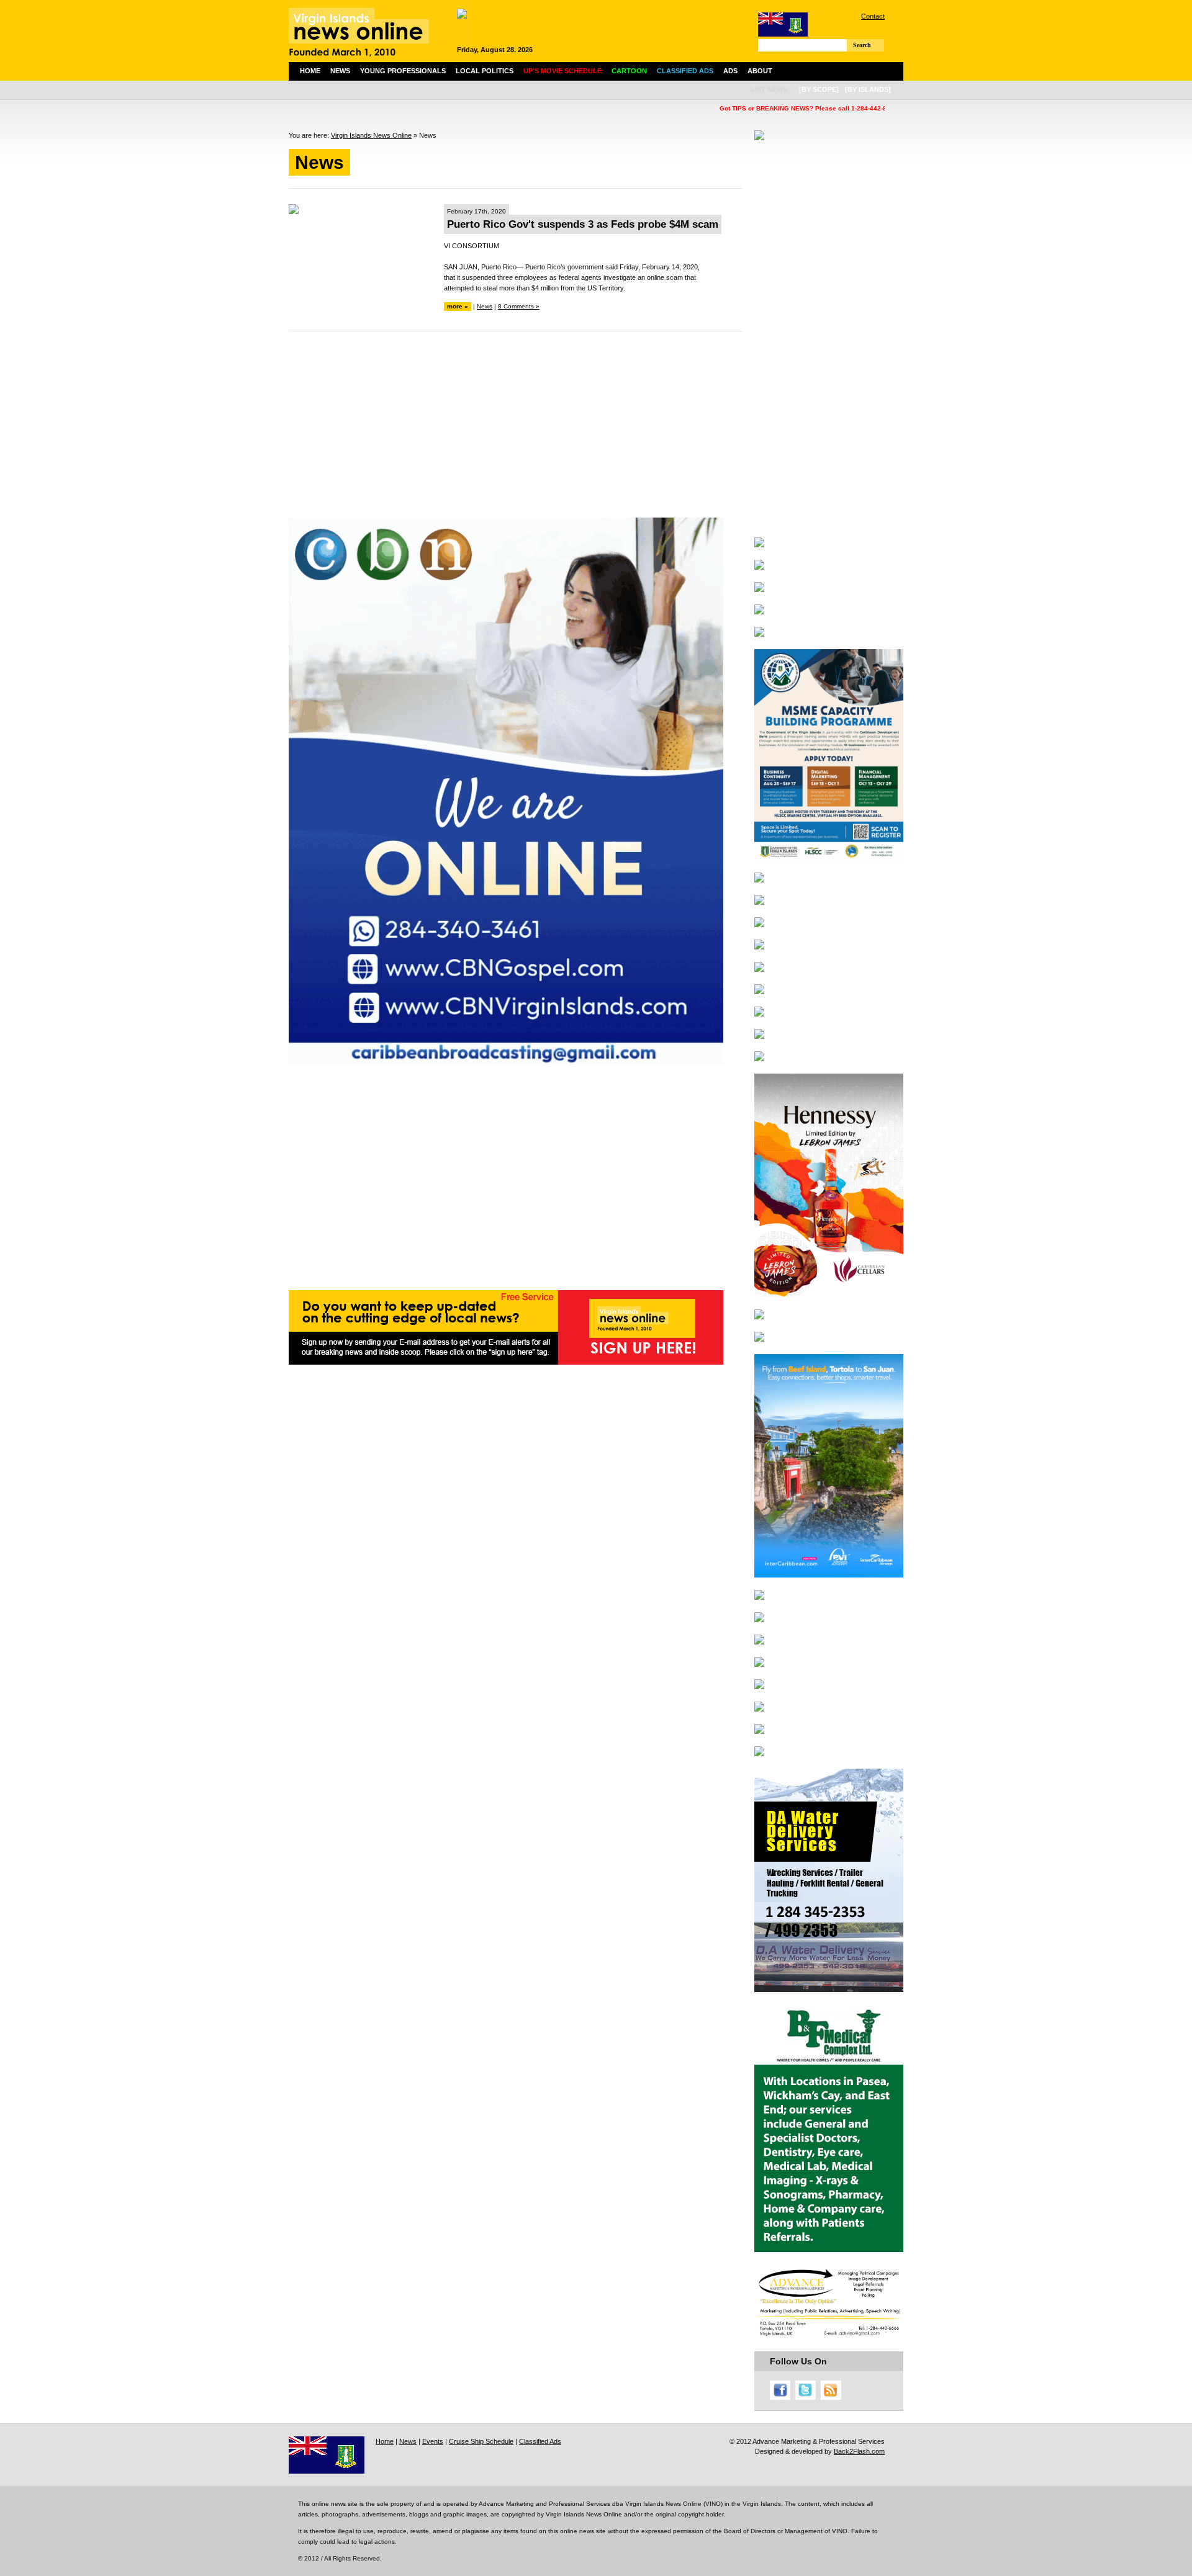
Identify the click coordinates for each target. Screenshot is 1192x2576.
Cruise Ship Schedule (481, 2441)
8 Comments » (519, 306)
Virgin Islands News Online (371, 135)
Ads (730, 71)
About (760, 71)
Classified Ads (540, 2441)
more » (458, 306)
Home (310, 71)
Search (862, 45)
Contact (873, 16)
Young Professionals (403, 71)
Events (433, 2441)
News (340, 71)
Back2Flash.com (859, 2451)
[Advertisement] (515, 431)
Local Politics (485, 71)
